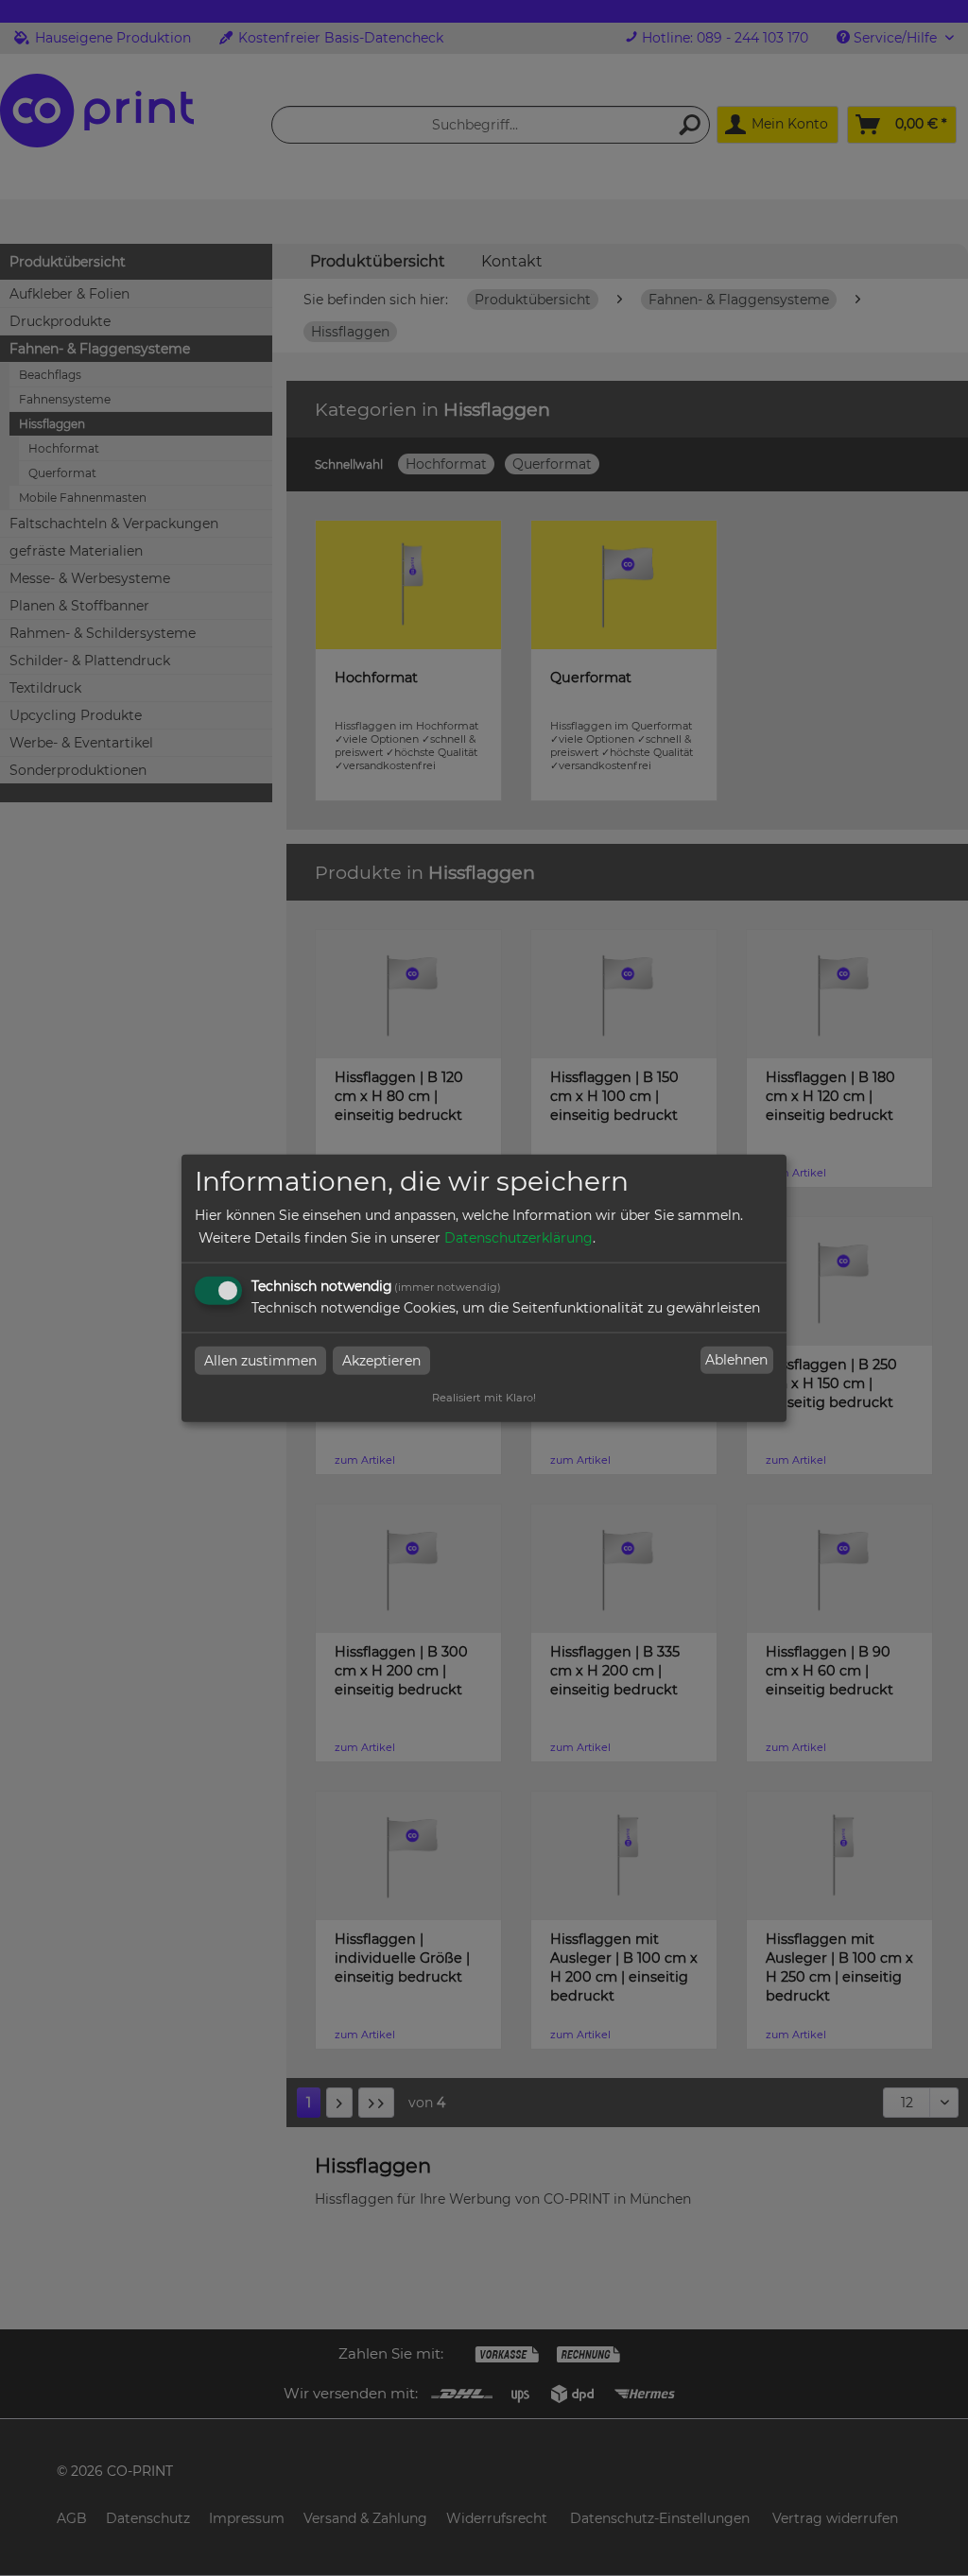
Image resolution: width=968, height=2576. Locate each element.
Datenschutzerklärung (519, 1237)
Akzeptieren (381, 1360)
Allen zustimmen (260, 1360)
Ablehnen (736, 1360)
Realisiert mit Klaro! (484, 1397)
